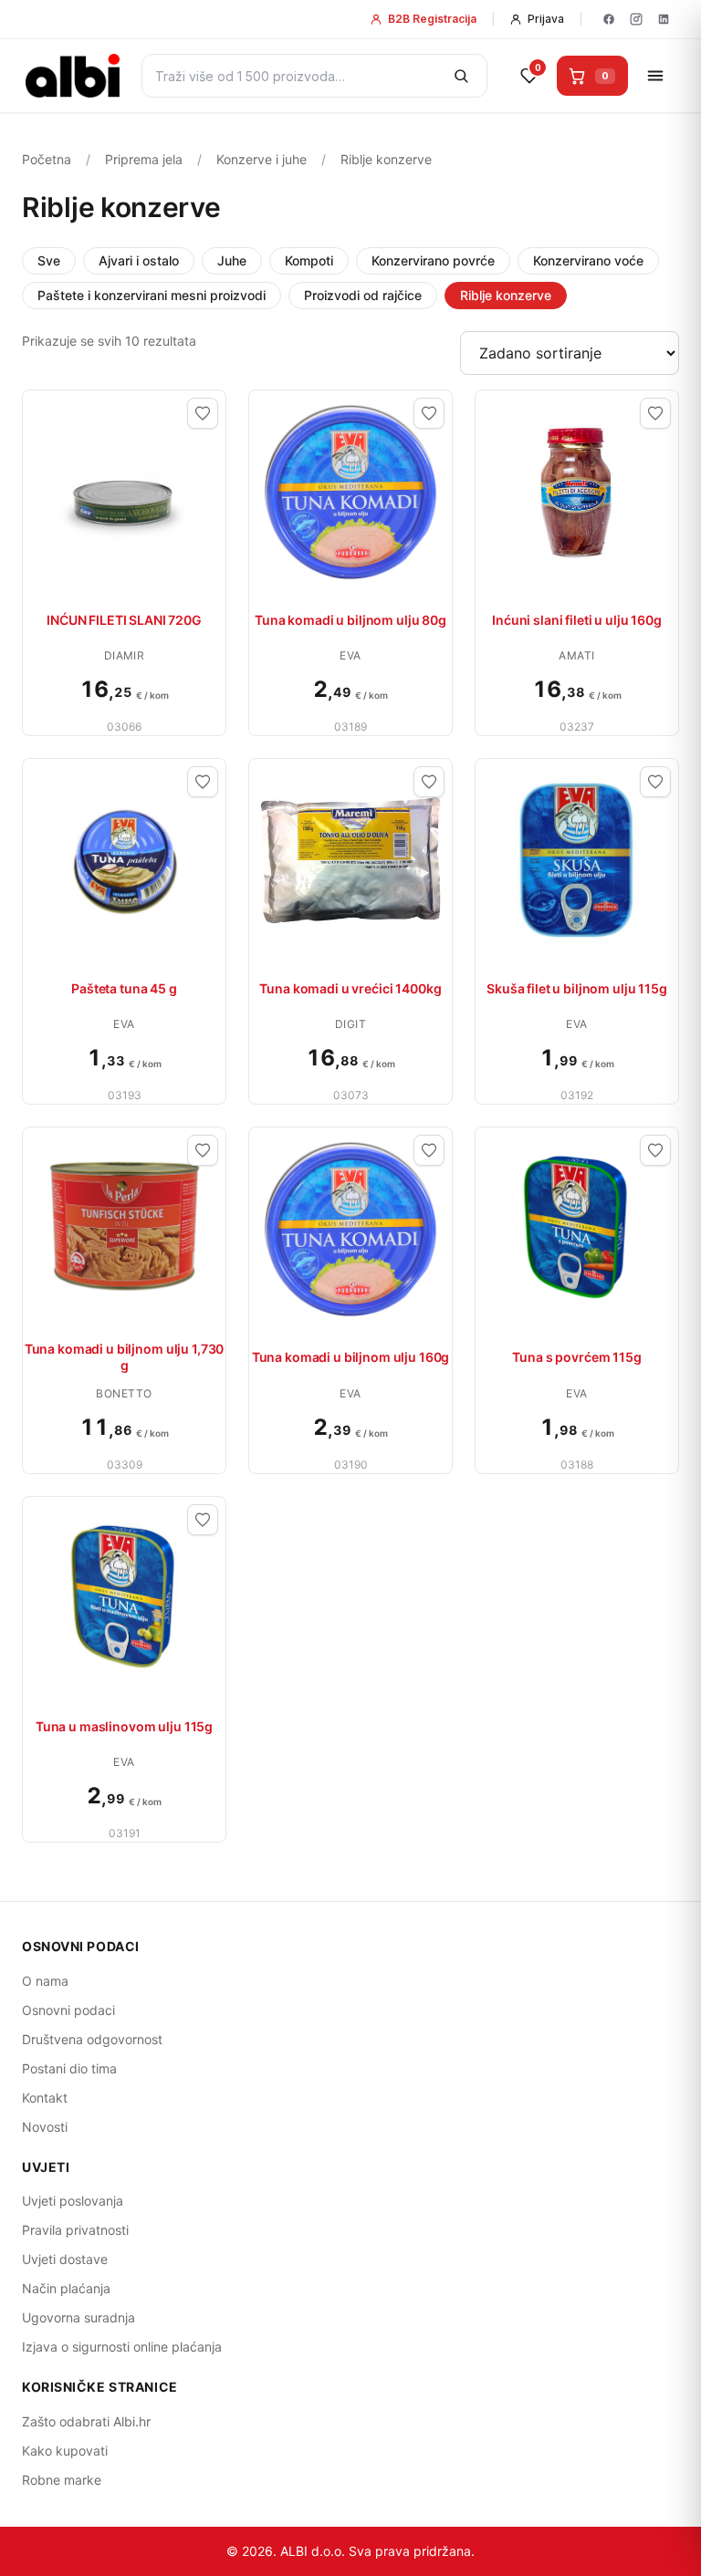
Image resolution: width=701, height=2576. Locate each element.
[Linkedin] (664, 19)
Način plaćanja (66, 2288)
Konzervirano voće (588, 260)
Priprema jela (144, 159)
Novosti (45, 2127)
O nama (45, 1981)
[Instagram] (636, 19)
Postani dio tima (69, 2068)
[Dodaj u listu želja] (203, 413)
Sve (49, 260)
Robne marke (62, 2480)
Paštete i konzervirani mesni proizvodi (152, 295)
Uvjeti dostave (65, 2259)
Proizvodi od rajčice (363, 295)
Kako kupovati (65, 2451)
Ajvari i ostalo (139, 260)
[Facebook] (609, 19)
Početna (47, 159)
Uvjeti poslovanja (73, 2201)
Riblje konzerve (506, 295)
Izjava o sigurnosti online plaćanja (122, 2347)
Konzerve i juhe (262, 159)
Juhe (232, 260)
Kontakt (45, 2098)
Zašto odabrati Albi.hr (86, 2421)
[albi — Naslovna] (73, 76)
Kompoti (309, 260)
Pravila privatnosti (75, 2230)
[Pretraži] (461, 76)
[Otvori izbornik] (655, 76)
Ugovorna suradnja (78, 2317)
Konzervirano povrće (433, 260)
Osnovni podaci (68, 2010)
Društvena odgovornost (92, 2039)
